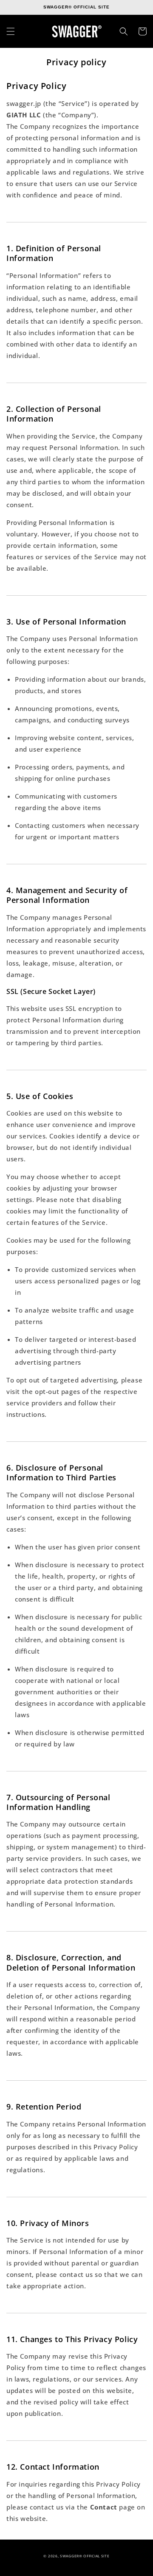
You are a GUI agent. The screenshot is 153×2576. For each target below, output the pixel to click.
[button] (11, 31)
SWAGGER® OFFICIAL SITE (85, 2556)
